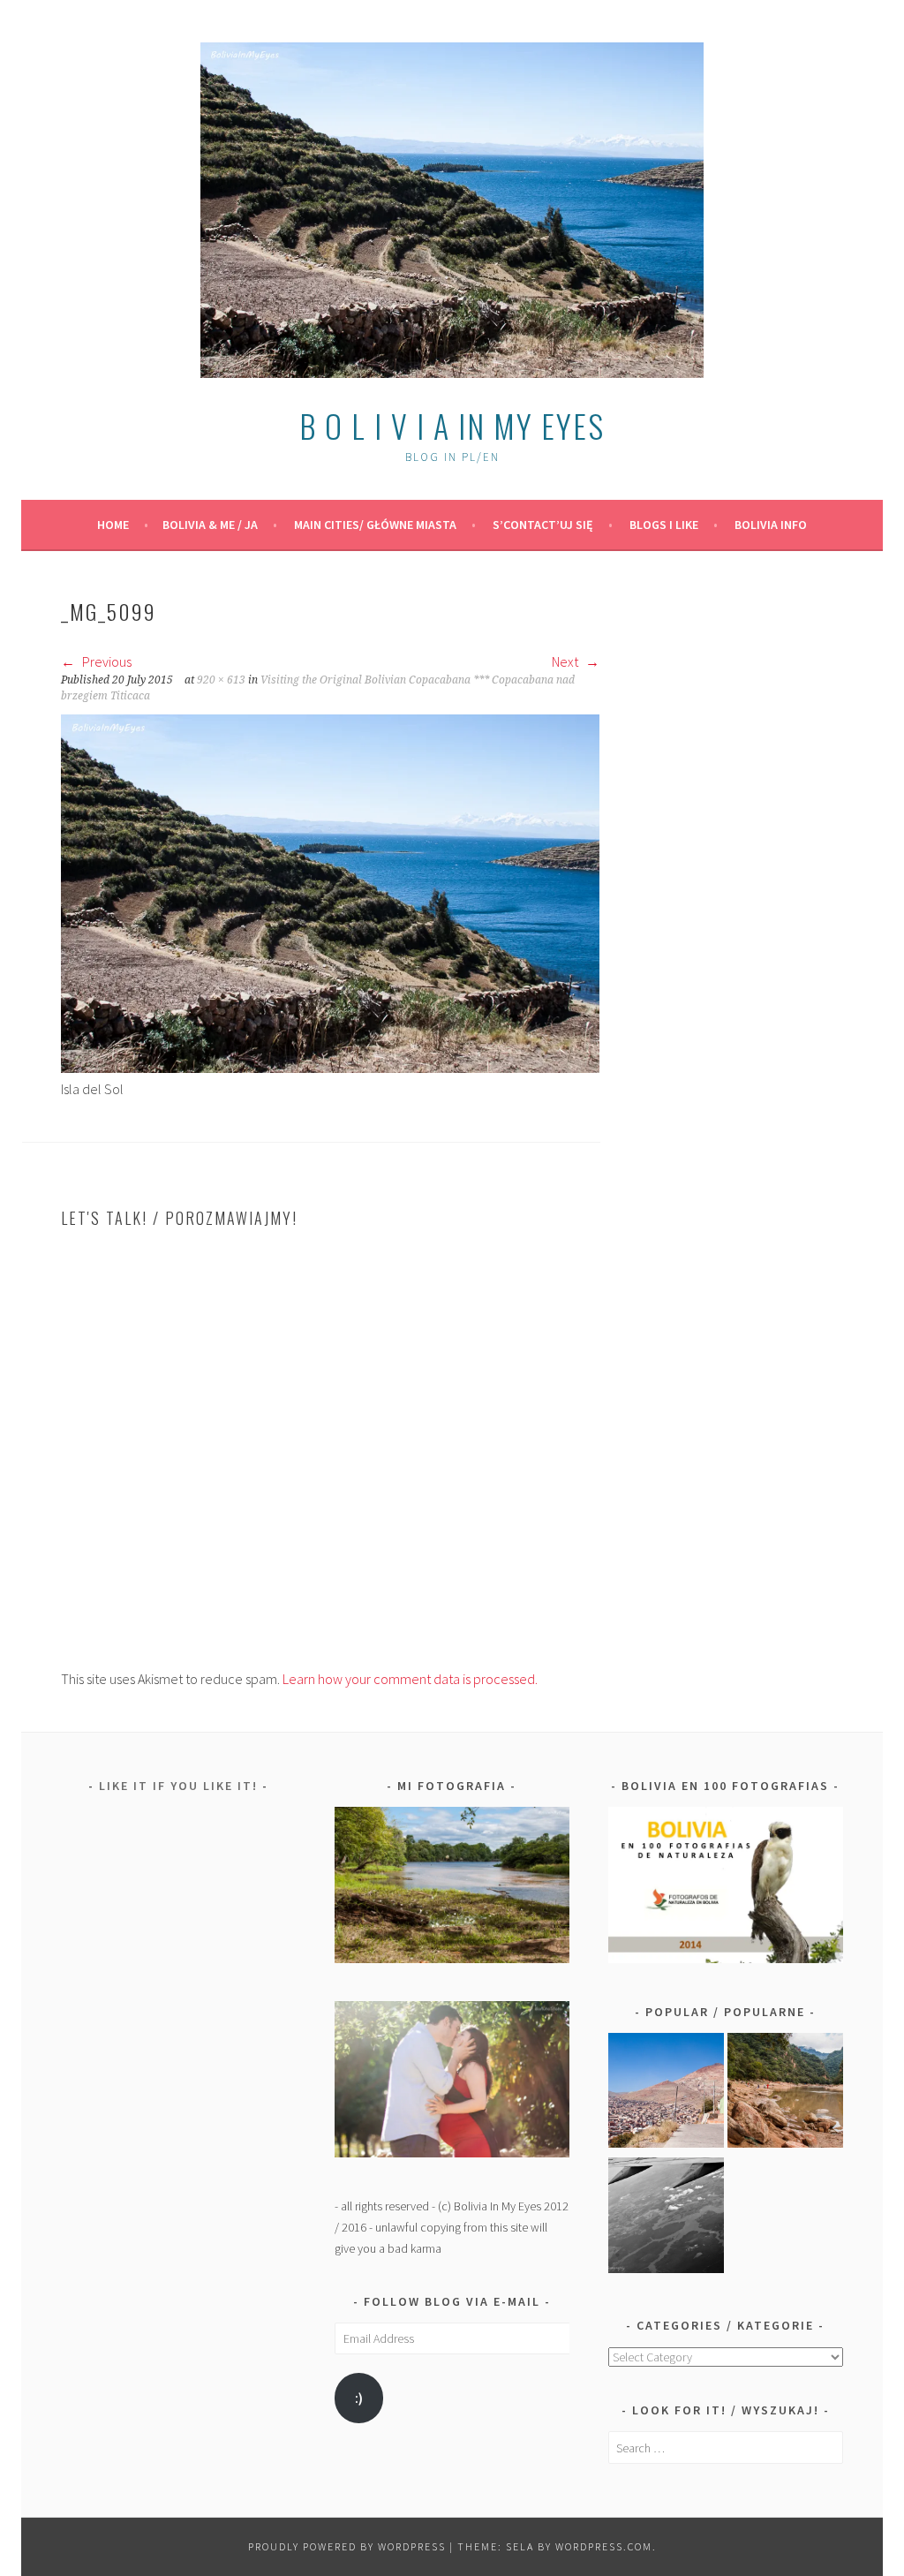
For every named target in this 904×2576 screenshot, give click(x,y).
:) (359, 2398)
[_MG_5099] (330, 1068)
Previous (105, 661)
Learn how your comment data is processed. (410, 1679)
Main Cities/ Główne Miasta (375, 525)
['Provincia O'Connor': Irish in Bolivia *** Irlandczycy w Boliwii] (785, 2094)
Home (113, 525)
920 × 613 (221, 680)
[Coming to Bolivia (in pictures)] (666, 2218)
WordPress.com (604, 2546)
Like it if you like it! (178, 1786)
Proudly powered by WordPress (347, 2546)
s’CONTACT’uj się (543, 525)
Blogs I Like (664, 525)
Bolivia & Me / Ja (210, 525)
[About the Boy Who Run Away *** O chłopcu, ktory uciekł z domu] (666, 2094)
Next (566, 661)
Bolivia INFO (771, 525)
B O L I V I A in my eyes (452, 425)
